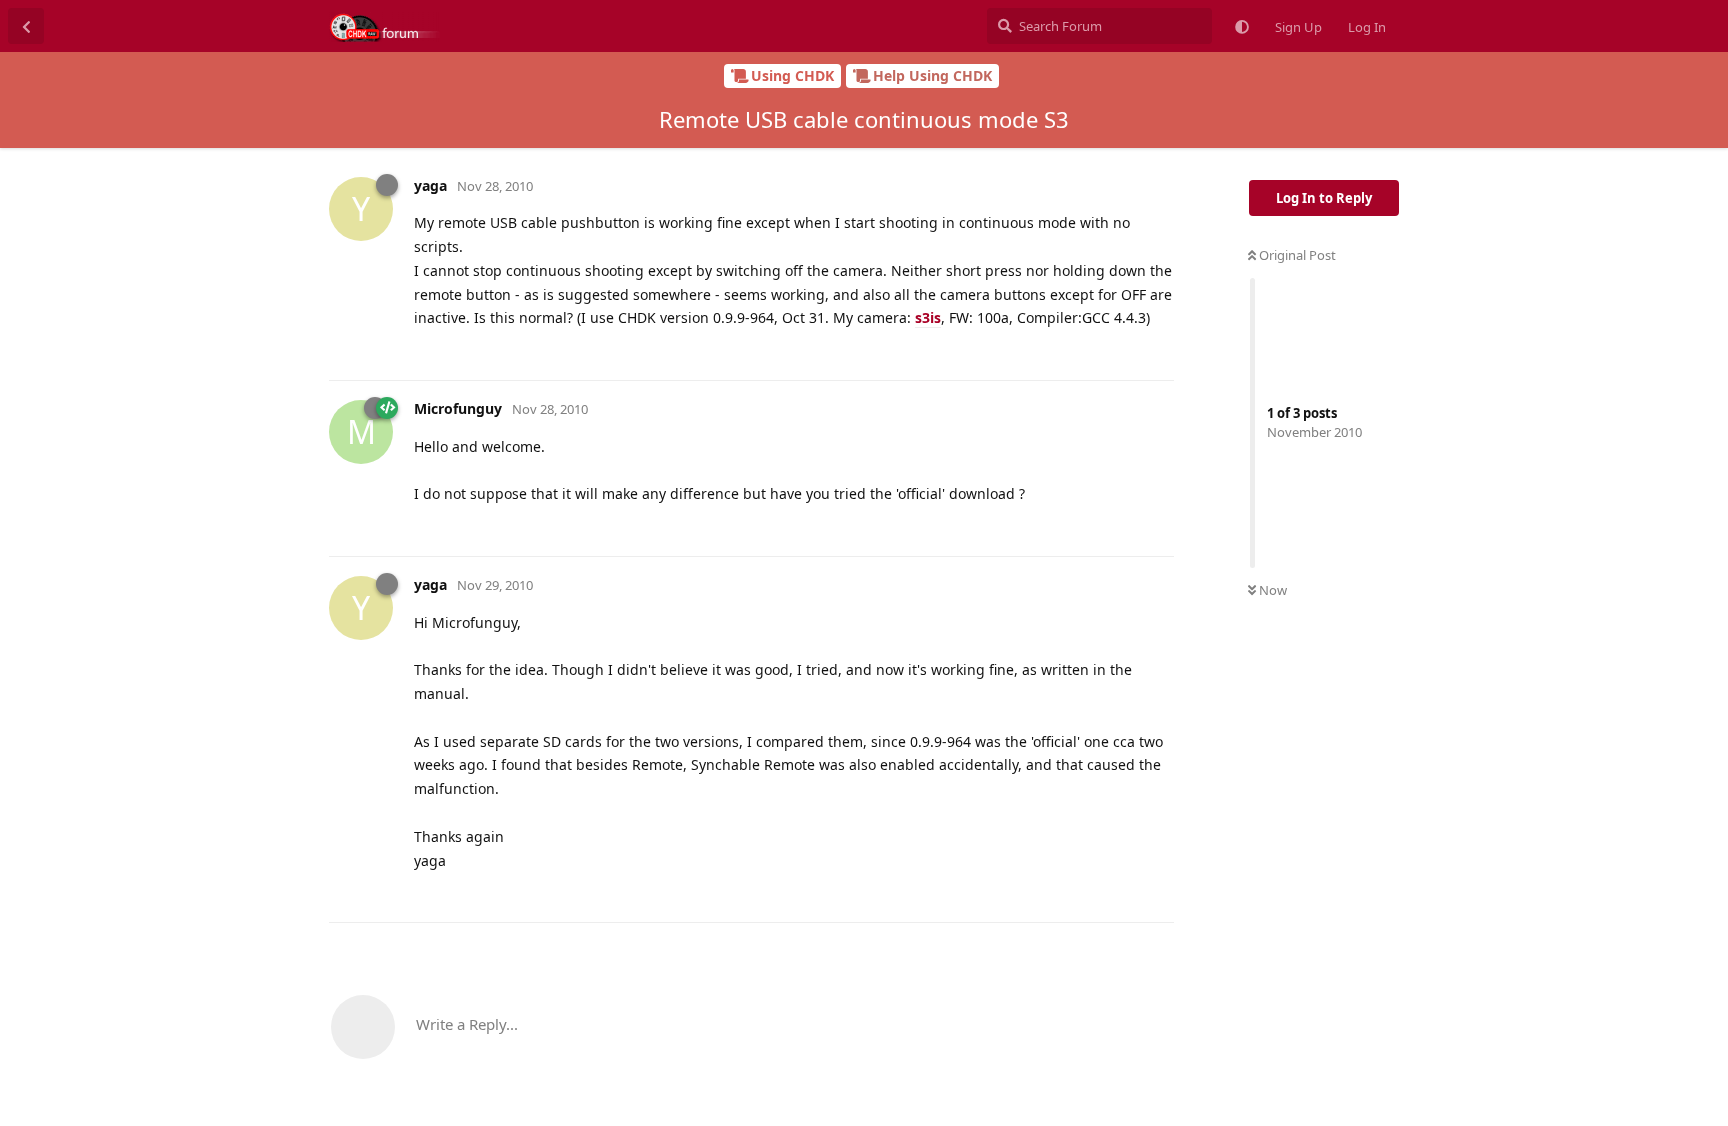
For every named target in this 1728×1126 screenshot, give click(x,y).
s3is (928, 317)
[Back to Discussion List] (26, 26)
